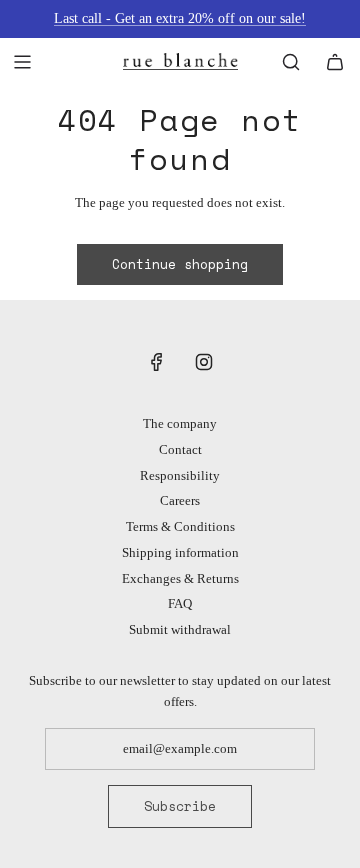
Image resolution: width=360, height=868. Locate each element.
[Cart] (335, 62)
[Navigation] (22, 62)
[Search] (291, 62)
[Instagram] (204, 362)
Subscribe (180, 806)
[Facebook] (157, 362)
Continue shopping (180, 264)
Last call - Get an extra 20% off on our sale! (180, 18)
